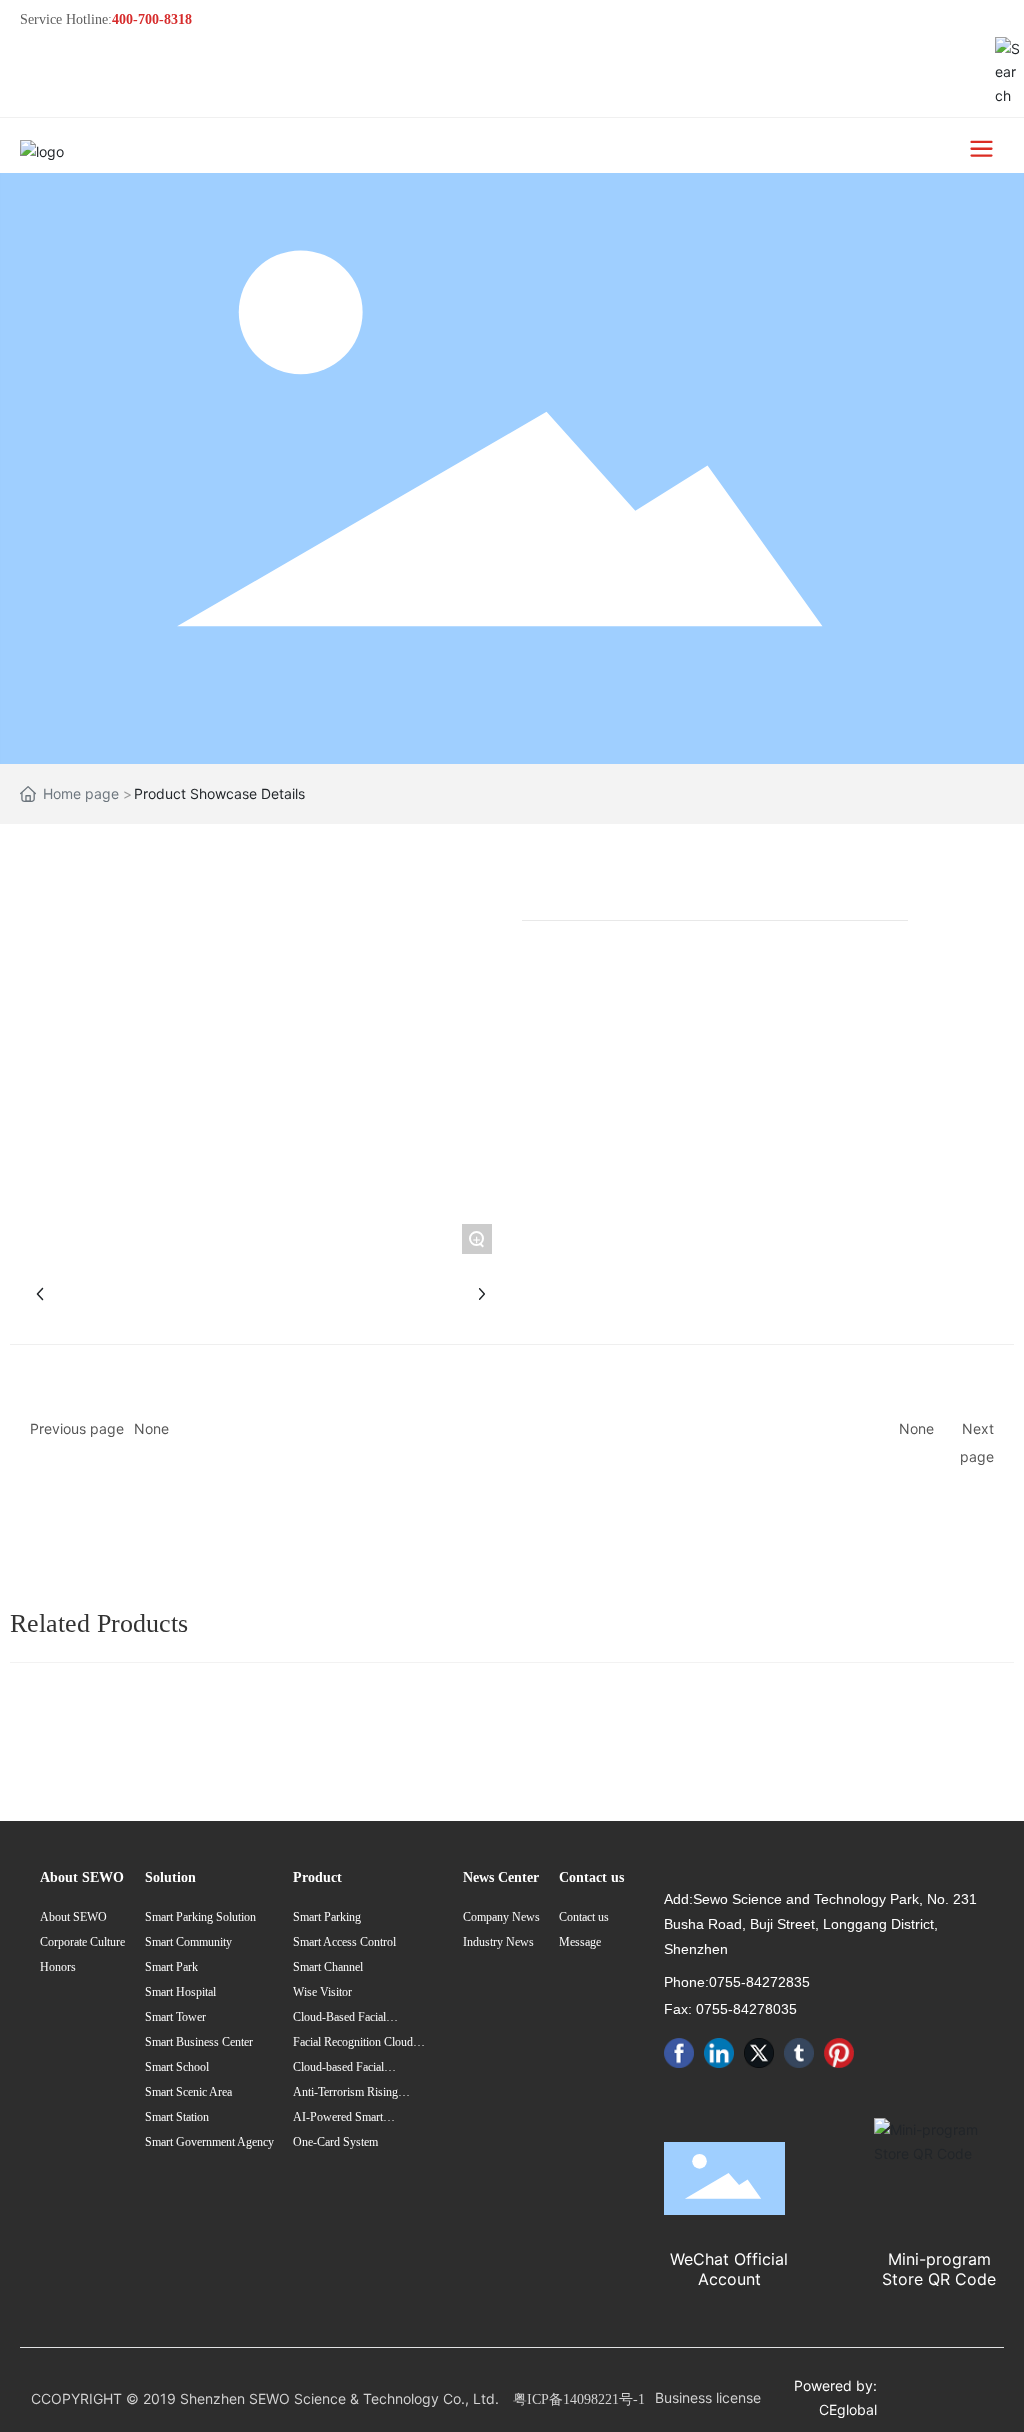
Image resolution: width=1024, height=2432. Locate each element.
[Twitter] (759, 2053)
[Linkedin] (719, 2053)
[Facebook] (679, 2053)
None (151, 1428)
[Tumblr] (799, 2053)
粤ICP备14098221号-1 (579, 2399)
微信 (991, 871)
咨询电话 (991, 1045)
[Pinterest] (839, 2053)
